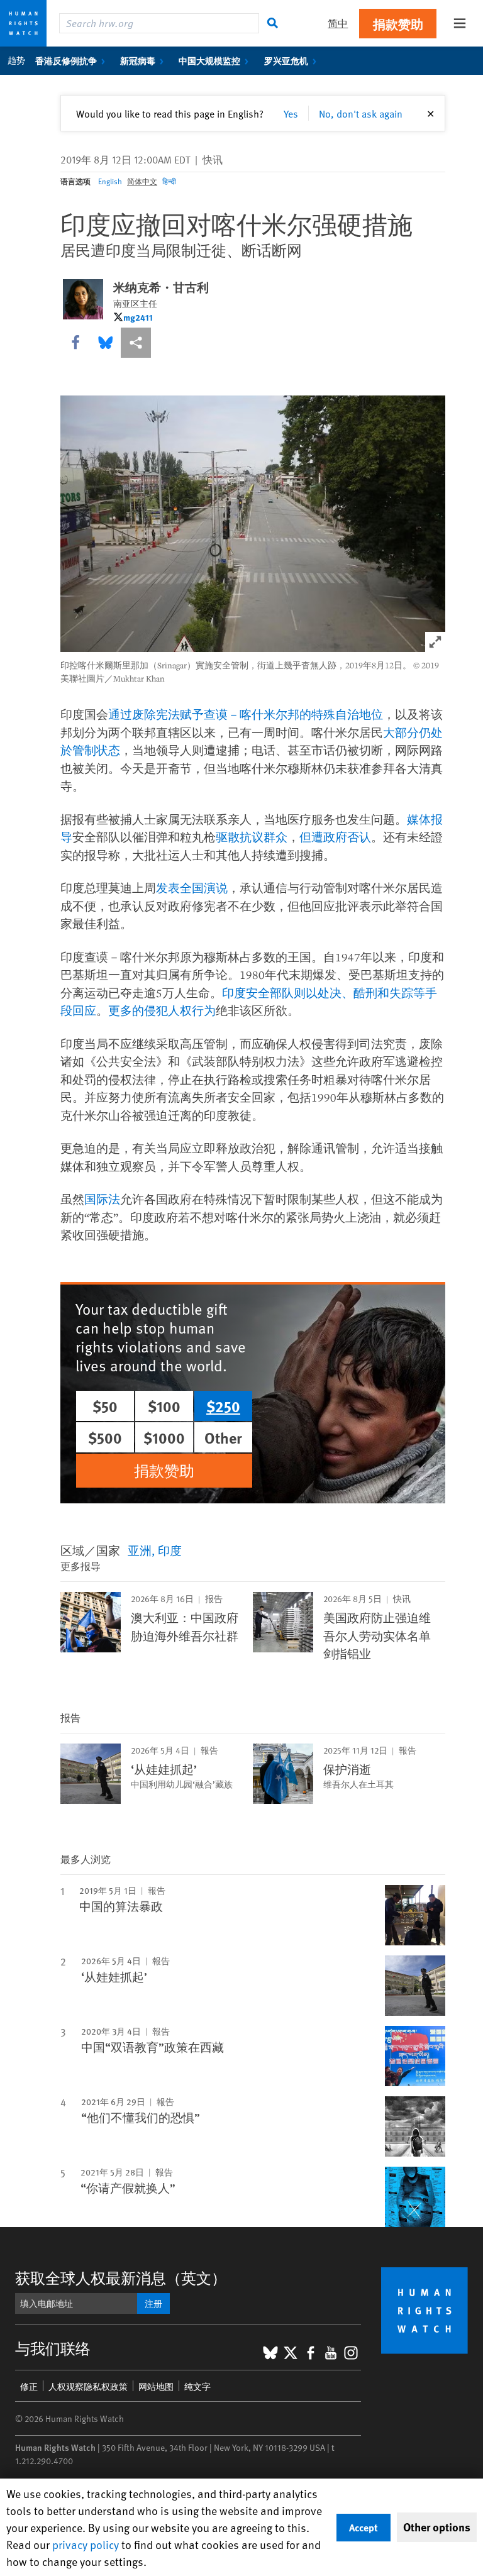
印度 (170, 1550)
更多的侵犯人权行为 (162, 1010)
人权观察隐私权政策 (88, 2386)
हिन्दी (169, 181)
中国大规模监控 (209, 60)
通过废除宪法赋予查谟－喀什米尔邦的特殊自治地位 (246, 714)
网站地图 (156, 2386)
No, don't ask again (361, 113)
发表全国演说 (192, 888)
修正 (29, 2386)
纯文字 (197, 2386)
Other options (437, 2527)
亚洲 (140, 1550)
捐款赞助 (398, 24)
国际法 (102, 1199)
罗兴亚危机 (286, 60)
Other (223, 1437)
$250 (223, 1406)
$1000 (164, 1437)
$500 (105, 1437)
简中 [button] (338, 23)
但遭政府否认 (335, 837)
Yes (291, 113)
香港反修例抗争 (66, 60)
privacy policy (86, 2544)
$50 (105, 1406)
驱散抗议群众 (252, 837)
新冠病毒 (138, 60)
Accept (364, 2527)
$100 (164, 1406)
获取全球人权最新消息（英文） (121, 2278)
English (110, 181)
